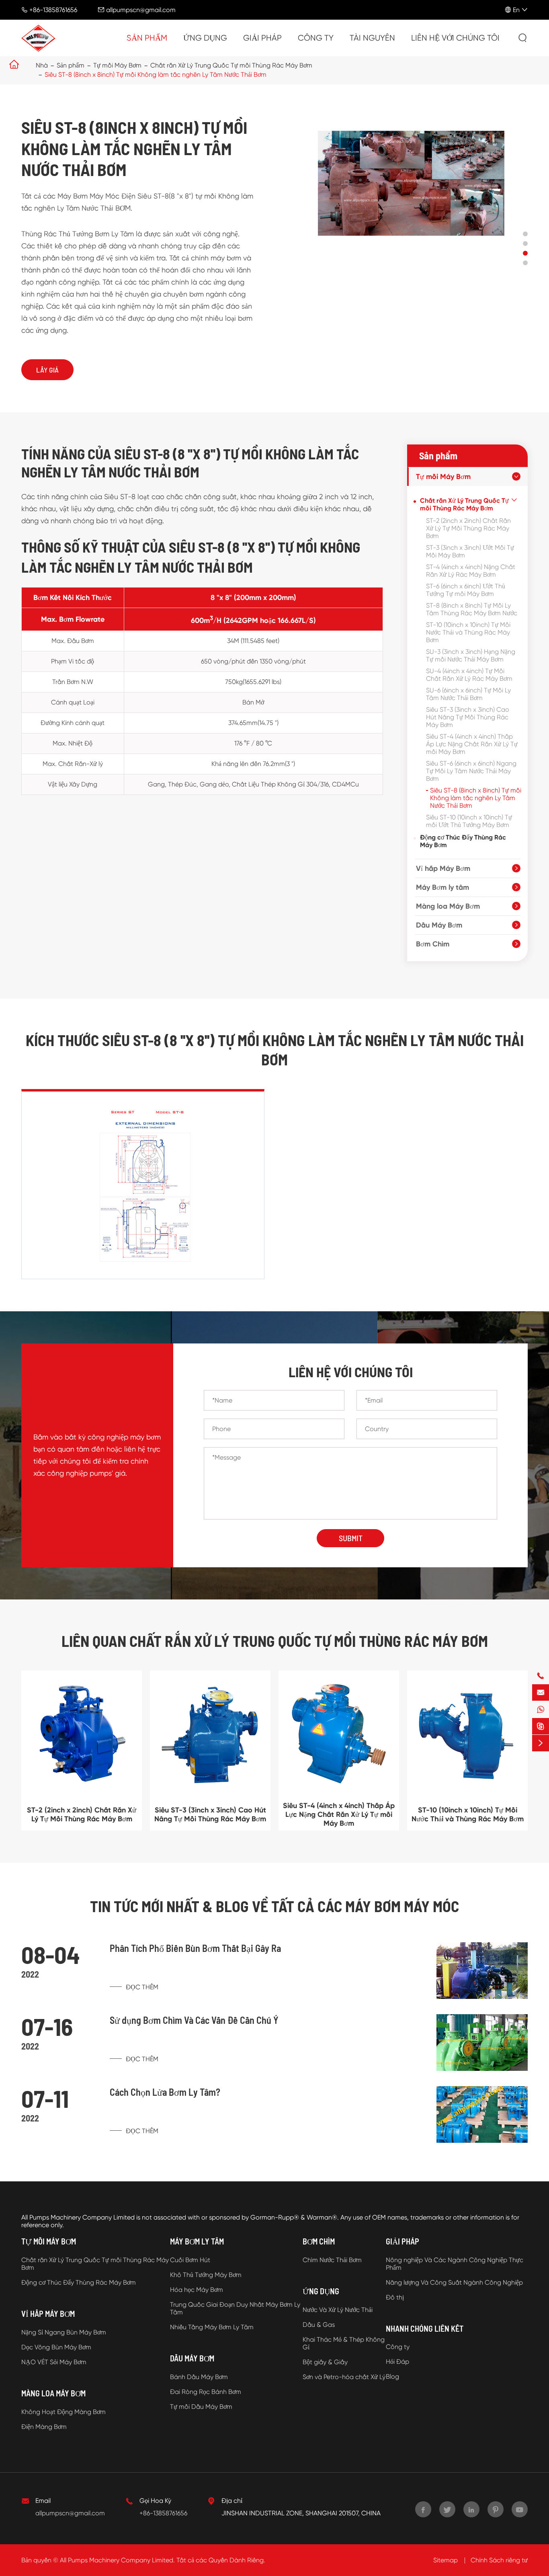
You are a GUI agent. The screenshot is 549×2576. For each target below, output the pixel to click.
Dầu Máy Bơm (439, 925)
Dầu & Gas (319, 2325)
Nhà (42, 65)
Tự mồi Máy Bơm (117, 65)
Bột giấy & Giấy (325, 2362)
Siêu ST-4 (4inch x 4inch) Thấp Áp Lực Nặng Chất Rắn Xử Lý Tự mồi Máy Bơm (472, 744)
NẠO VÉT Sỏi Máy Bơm (54, 2362)
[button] (525, 234)
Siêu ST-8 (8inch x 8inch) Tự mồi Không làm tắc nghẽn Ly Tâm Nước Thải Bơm (156, 75)
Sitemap (446, 2560)
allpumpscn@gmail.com (141, 10)
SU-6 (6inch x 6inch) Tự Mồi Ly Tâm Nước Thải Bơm (468, 694)
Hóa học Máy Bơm (197, 2290)
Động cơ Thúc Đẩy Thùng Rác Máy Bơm (463, 841)
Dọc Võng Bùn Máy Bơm (56, 2347)
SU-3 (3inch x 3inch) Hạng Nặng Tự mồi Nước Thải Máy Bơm (471, 655)
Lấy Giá (47, 370)
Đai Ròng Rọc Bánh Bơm (206, 2392)
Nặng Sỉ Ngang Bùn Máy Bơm (64, 2332)
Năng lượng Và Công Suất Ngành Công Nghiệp (454, 2282)
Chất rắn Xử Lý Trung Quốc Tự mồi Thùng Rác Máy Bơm (231, 65)
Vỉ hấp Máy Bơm (443, 868)
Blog (392, 2376)
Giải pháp (262, 38)
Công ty (316, 38)
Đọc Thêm (141, 1987)
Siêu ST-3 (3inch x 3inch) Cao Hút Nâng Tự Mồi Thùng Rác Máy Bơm (468, 717)
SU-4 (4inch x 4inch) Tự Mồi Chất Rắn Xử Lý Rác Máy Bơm (469, 675)
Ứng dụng (205, 38)
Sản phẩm (147, 38)
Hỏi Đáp (397, 2362)
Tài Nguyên (372, 38)
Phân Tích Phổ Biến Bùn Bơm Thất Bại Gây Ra (195, 1948)
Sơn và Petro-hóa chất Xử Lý (344, 2377)
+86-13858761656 (53, 10)
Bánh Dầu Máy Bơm (199, 2377)
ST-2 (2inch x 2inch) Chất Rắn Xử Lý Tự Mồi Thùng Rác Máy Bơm (468, 528)
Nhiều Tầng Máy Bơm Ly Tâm (212, 2327)
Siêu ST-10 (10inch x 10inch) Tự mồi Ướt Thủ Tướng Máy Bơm (469, 821)
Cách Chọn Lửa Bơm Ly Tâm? (165, 2092)
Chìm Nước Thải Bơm (332, 2260)
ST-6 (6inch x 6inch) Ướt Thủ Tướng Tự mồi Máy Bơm (466, 590)
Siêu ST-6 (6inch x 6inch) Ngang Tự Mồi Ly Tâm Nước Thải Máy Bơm (471, 771)
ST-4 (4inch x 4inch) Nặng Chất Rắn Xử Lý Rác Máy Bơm (471, 571)
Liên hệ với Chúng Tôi (455, 38)
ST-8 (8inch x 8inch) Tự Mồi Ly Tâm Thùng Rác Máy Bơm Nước (472, 609)
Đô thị (395, 2297)
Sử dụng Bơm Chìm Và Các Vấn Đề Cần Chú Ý (194, 2020)
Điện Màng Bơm (44, 2427)
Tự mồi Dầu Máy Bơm (201, 2407)
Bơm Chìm (433, 944)
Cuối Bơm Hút (190, 2260)
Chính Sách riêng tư (499, 2560)
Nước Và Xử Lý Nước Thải (338, 2310)
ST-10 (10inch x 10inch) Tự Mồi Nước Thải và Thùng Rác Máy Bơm (468, 632)
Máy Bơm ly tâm (442, 887)
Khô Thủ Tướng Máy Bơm (206, 2275)
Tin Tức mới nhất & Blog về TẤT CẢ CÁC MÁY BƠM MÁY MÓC (274, 1906)
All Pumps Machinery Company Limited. (117, 2560)
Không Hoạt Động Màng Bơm (64, 2412)
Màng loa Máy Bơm (448, 906)
